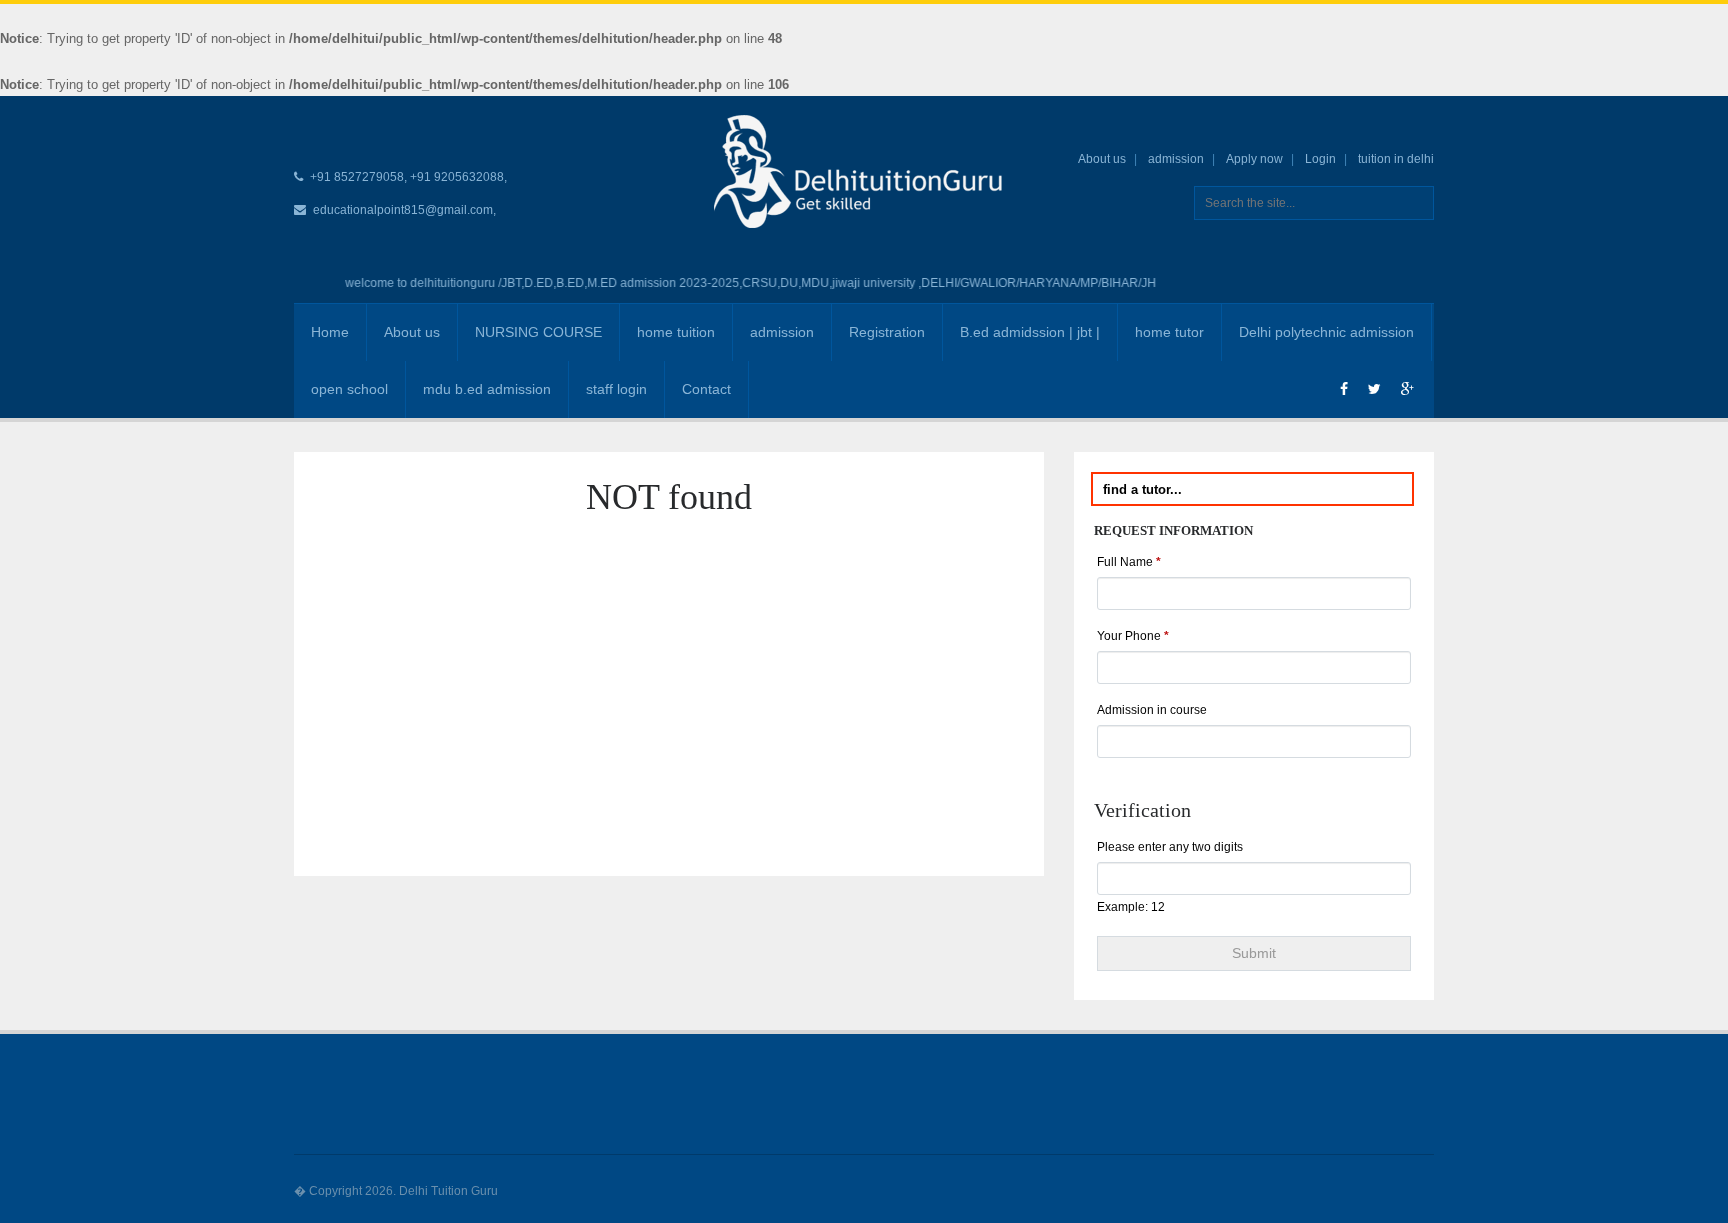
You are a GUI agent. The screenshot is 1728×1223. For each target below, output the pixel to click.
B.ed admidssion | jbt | (1030, 332)
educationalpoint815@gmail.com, (404, 210)
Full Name (1129, 562)
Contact (706, 389)
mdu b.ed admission (487, 389)
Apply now (1254, 159)
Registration (887, 332)
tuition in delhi (1396, 159)
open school (349, 389)
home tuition (676, 332)
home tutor (1169, 332)
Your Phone (1133, 636)
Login (1320, 159)
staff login (616, 389)
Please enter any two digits (1170, 847)
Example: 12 (1131, 906)
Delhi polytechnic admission (1326, 332)
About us (1102, 159)
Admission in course (1152, 710)
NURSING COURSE (538, 332)
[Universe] (864, 171)
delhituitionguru (435, 283)
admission (1176, 159)
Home (330, 332)
